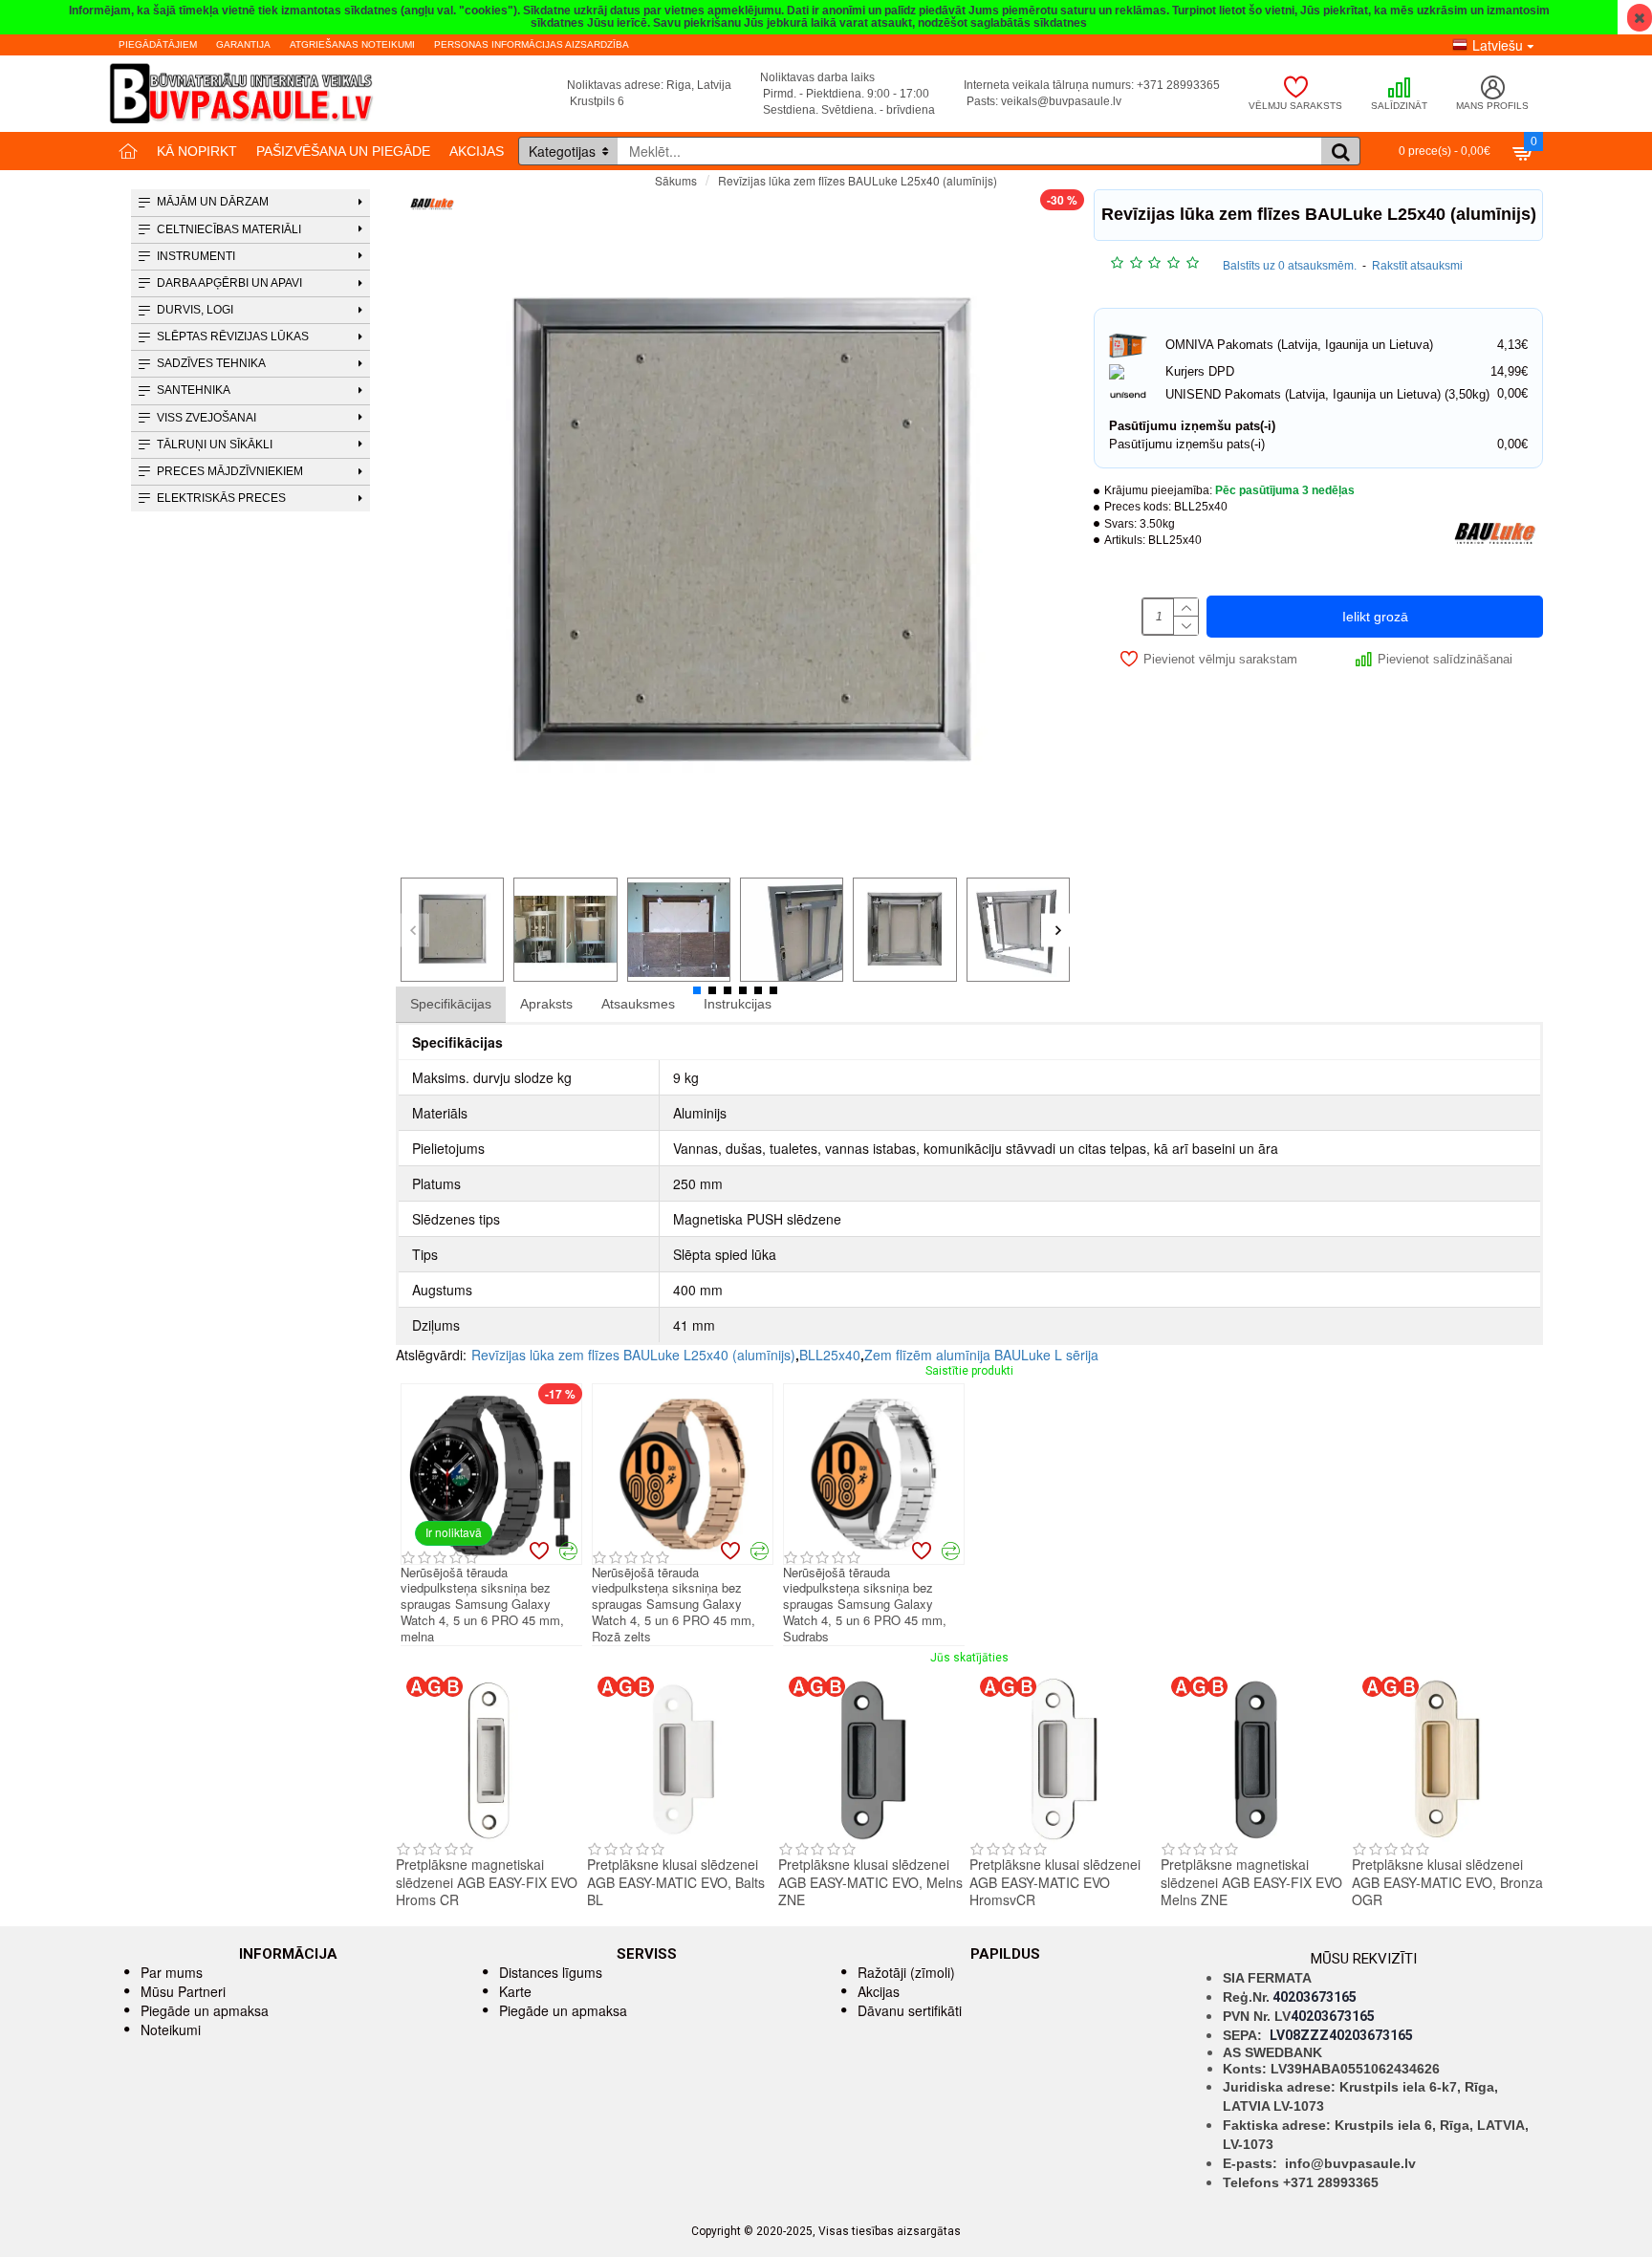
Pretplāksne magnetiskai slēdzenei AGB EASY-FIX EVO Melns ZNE (1251, 1882)
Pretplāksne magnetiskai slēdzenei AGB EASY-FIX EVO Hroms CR (487, 1882)
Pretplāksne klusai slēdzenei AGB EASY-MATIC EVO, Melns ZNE (870, 1882)
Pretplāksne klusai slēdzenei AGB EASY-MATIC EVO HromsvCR (1055, 1882)
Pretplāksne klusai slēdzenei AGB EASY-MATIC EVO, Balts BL (676, 1882)
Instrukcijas (738, 1004)
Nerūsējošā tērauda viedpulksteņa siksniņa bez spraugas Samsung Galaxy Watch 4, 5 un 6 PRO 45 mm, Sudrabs (865, 1605)
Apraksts (546, 1004)
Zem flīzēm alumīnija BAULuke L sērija (981, 1355)
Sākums (676, 180)
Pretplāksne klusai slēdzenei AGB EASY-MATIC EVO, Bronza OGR (1447, 1882)
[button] (413, 930)
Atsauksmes (638, 1004)
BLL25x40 (830, 1355)
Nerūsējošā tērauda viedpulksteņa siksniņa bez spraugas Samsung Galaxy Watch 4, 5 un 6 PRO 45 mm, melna (482, 1605)
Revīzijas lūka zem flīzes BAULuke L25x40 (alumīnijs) (633, 1355)
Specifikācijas (451, 1004)
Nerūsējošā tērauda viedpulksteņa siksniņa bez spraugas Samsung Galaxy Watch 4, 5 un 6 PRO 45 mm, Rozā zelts (674, 1605)
